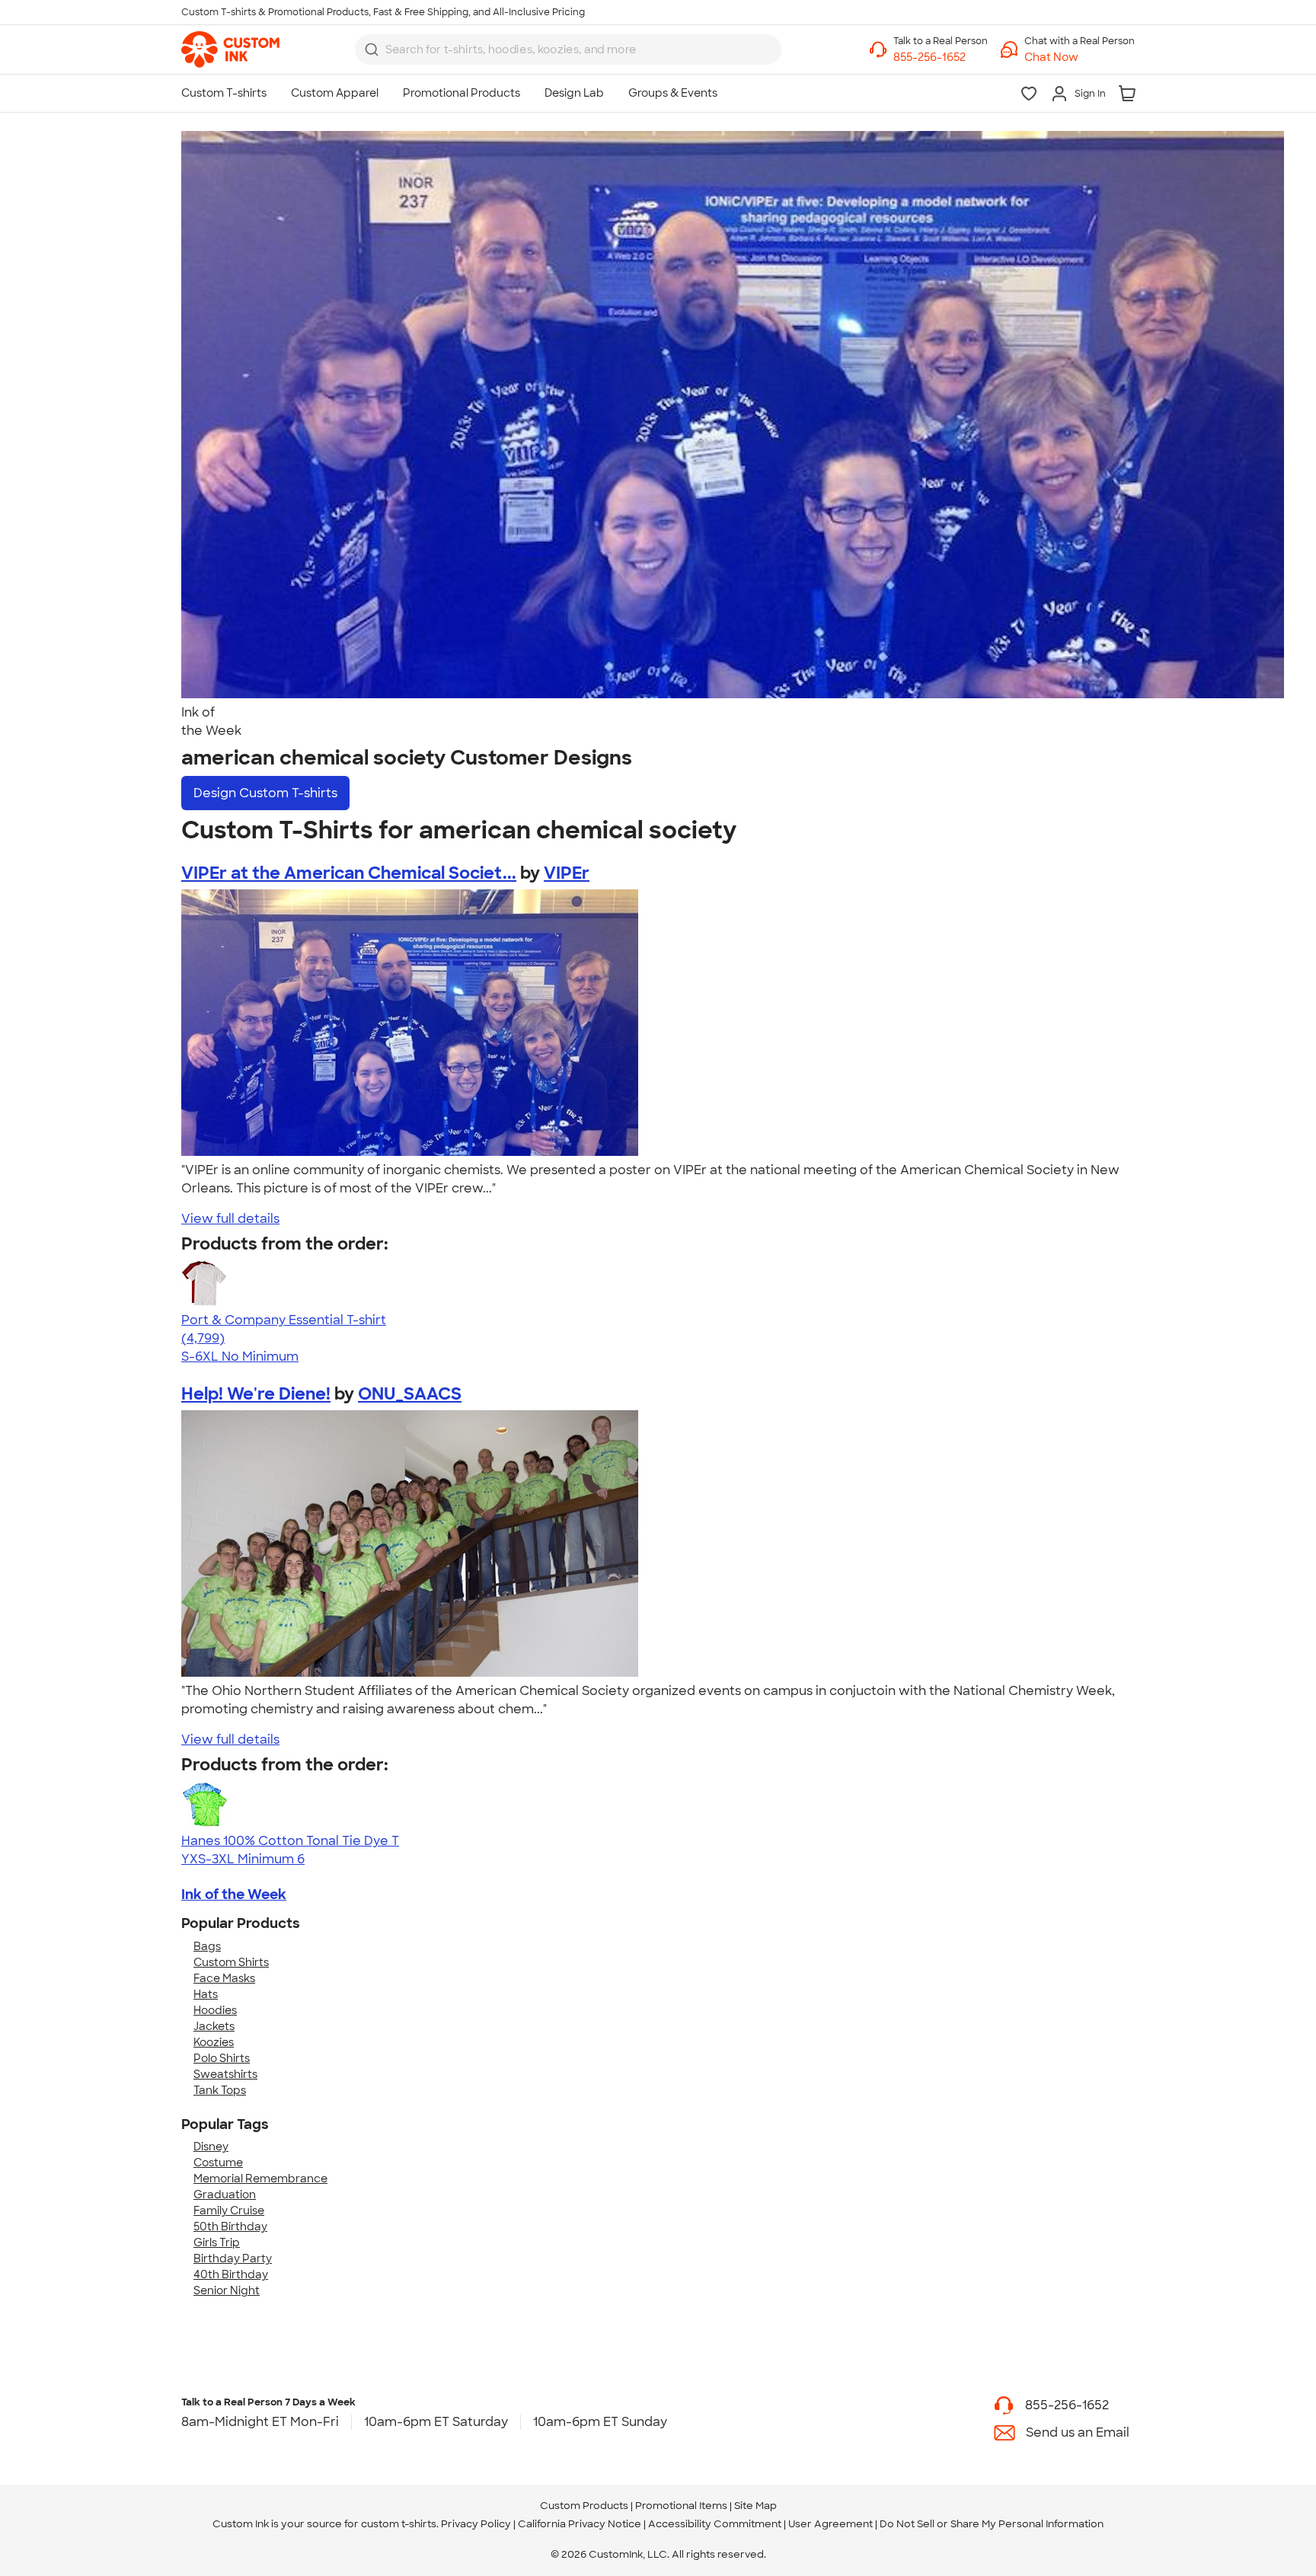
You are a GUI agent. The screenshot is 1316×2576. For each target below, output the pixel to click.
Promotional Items (681, 2506)
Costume (218, 2163)
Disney (211, 2147)
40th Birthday (231, 2274)
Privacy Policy (476, 2524)
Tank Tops (220, 2090)
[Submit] (372, 49)
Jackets (214, 2026)
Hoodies (215, 2010)
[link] (230, 49)
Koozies (214, 2042)
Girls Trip (217, 2242)
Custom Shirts (231, 1962)
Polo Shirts (222, 2058)
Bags (207, 1946)
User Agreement (830, 2524)
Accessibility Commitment (715, 2524)
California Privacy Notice (580, 2524)
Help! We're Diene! (256, 1394)
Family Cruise (229, 2211)
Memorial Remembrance (260, 2179)
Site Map (755, 2506)
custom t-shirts (399, 2524)
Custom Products (584, 2506)
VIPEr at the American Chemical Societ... (349, 873)
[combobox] (568, 49)
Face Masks (224, 1978)
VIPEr (567, 873)
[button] (1080, 57)
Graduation (225, 2195)
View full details (230, 1219)
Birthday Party (233, 2258)
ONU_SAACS (410, 1394)
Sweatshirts (225, 2074)
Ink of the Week (234, 1894)
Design (265, 793)
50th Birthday (230, 2226)
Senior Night (227, 2290)
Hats (206, 1994)
